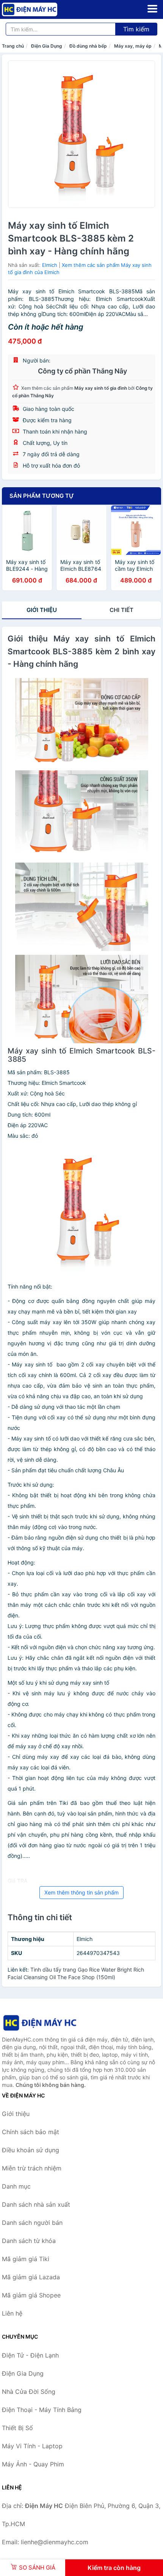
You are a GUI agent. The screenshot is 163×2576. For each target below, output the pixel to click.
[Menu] (152, 9)
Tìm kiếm (136, 29)
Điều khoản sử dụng (31, 2150)
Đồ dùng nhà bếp (88, 46)
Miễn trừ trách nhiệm (32, 2168)
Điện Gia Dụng (47, 46)
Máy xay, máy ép (133, 46)
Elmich (50, 265)
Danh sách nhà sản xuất (36, 2204)
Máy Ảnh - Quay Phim (33, 2464)
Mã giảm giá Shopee (31, 2295)
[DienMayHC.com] (40, 9)
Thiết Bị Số (17, 2428)
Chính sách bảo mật (31, 2132)
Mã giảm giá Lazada (31, 2277)
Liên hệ (12, 2313)
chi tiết (121, 610)
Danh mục (16, 2186)
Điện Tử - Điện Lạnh (30, 2355)
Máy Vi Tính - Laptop (32, 2446)
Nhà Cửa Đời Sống (29, 2392)
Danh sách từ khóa (29, 2241)
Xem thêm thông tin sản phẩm (81, 1892)
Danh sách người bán (32, 2223)
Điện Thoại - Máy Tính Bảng (42, 2410)
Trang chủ (13, 46)
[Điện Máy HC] (40, 2023)
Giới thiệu (42, 610)
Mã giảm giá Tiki (26, 2259)
